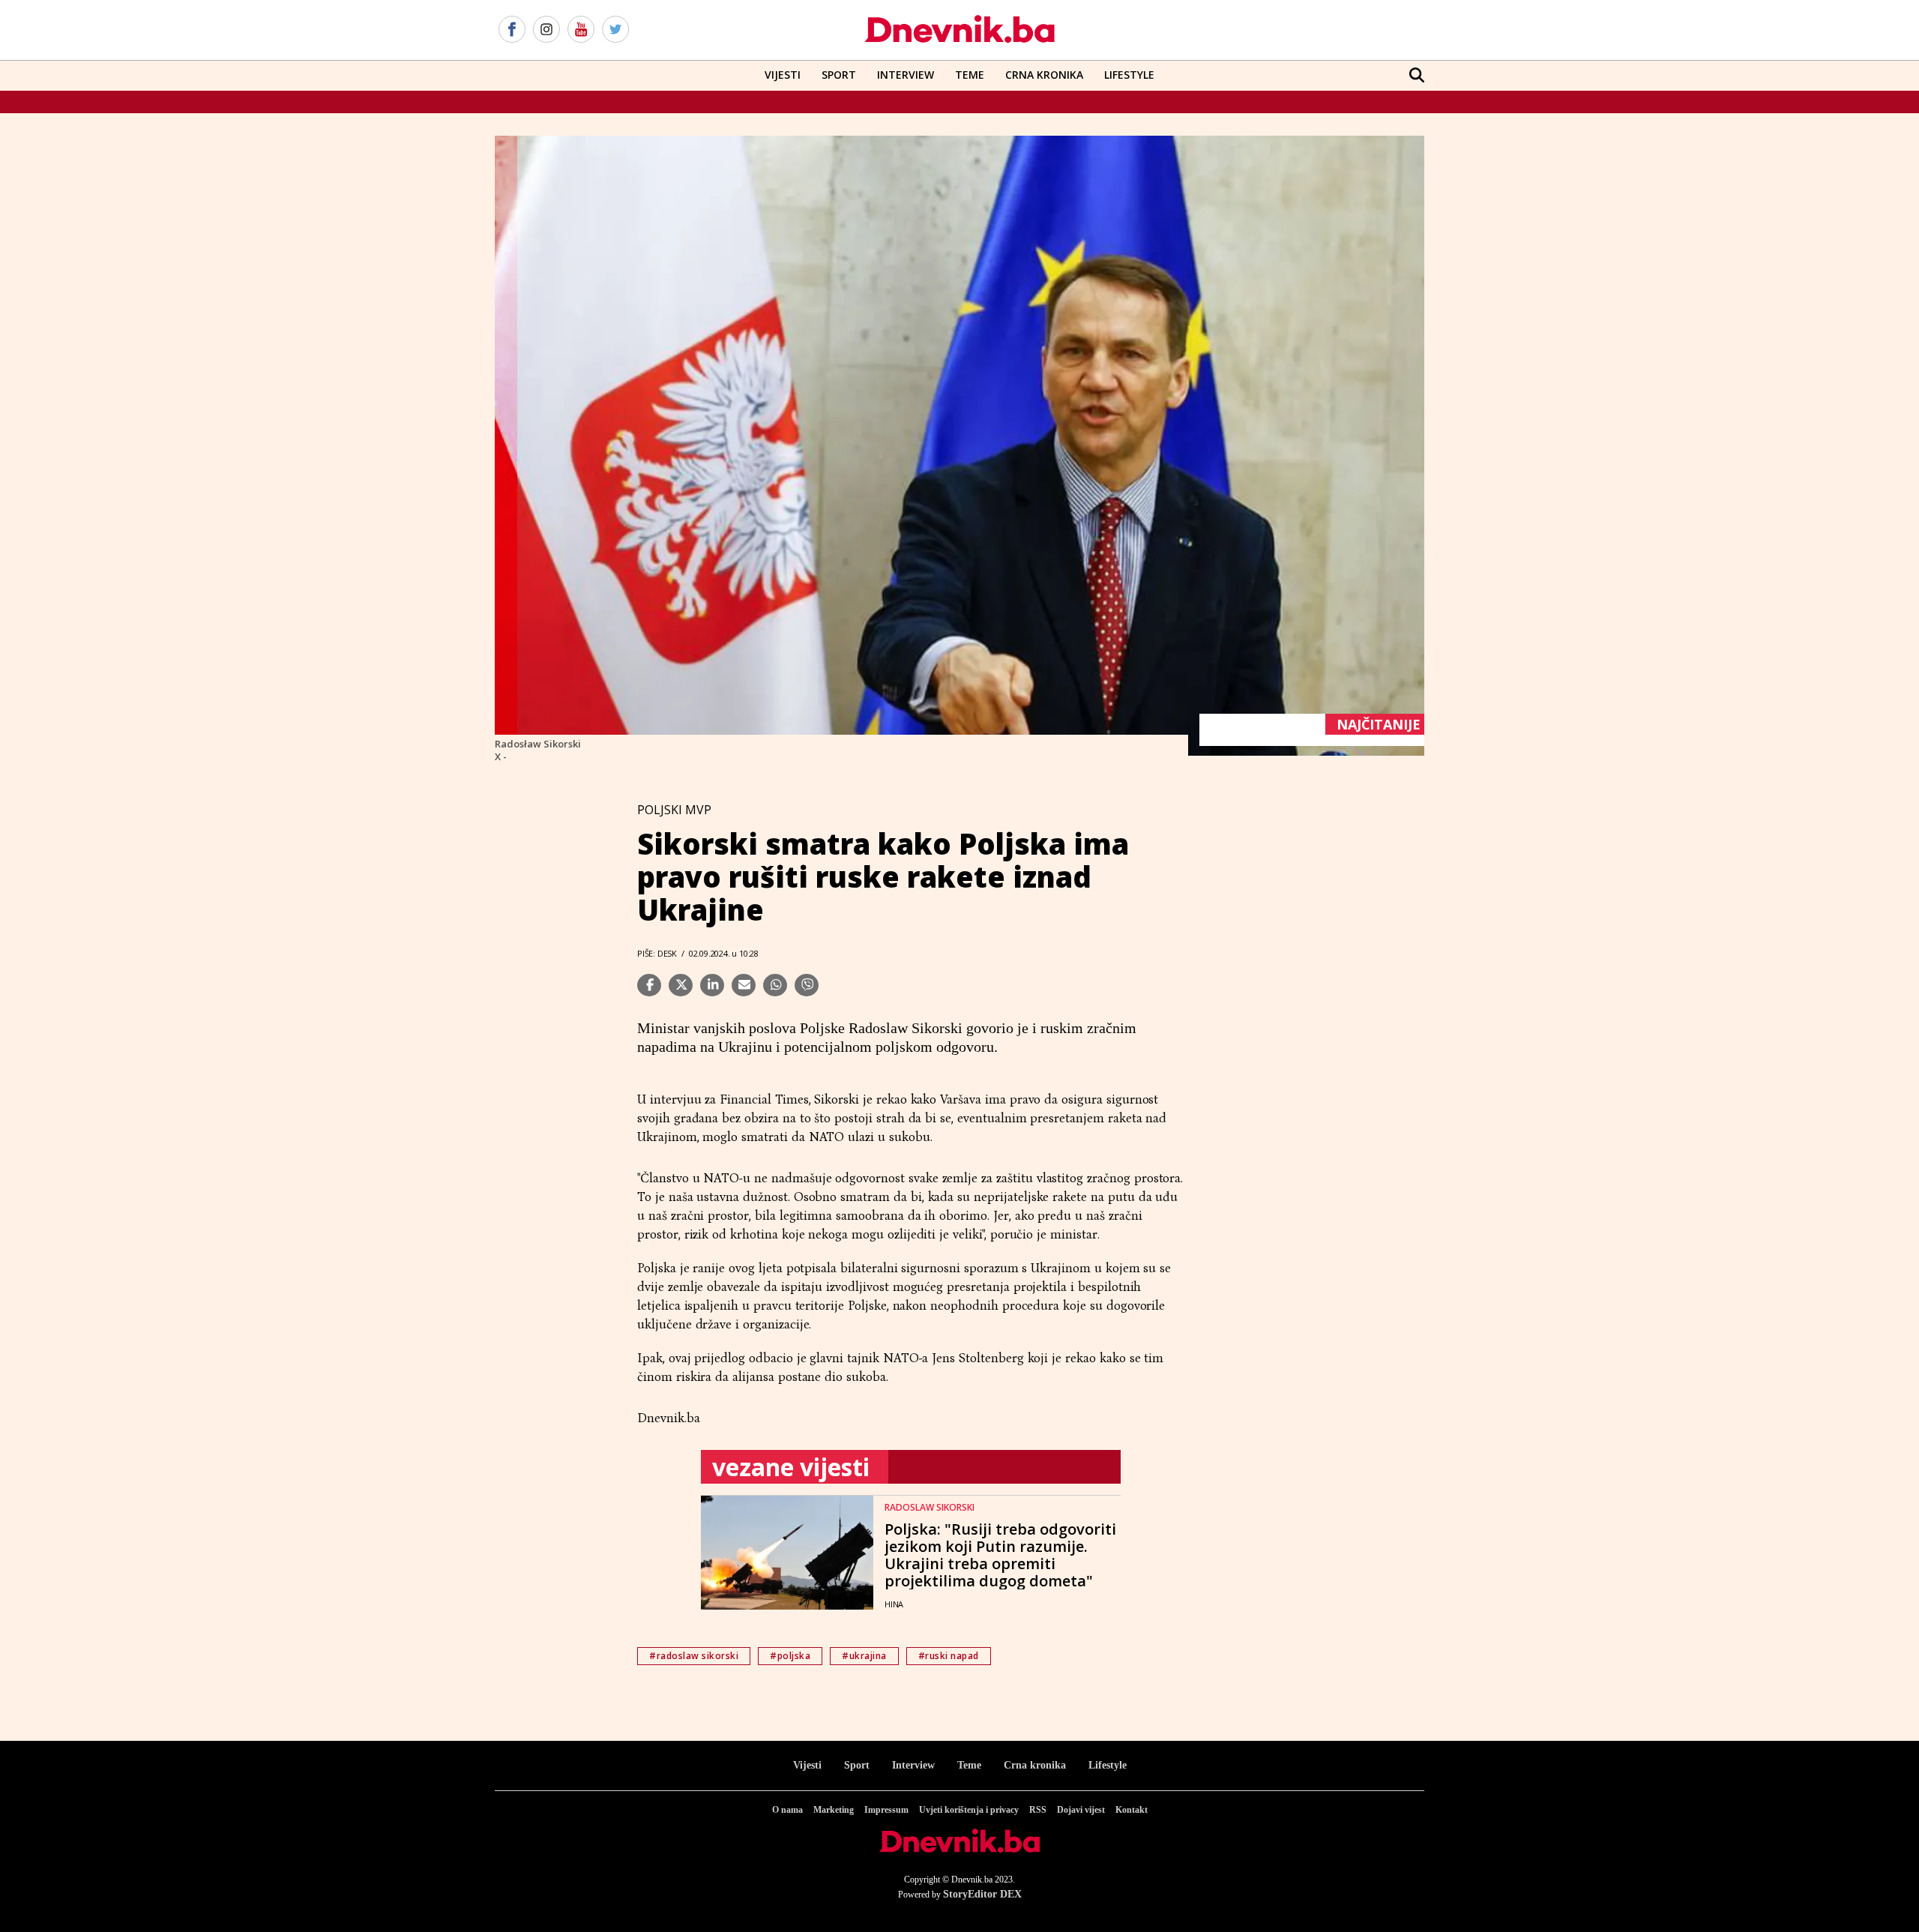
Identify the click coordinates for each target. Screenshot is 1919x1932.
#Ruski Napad (949, 1656)
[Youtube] (581, 30)
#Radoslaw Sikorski (694, 1656)
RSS (1038, 1810)
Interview (906, 75)
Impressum (886, 1810)
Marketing (834, 1810)
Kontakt (1132, 1810)
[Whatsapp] (775, 985)
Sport (839, 75)
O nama (787, 1810)
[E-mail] (744, 985)
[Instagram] (546, 30)
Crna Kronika (1044, 75)
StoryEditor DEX (982, 1894)
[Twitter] (615, 30)
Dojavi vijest (1081, 1810)
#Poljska (790, 1656)
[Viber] (807, 985)
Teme (970, 75)
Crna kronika (1035, 1765)
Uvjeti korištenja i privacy (969, 1810)
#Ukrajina (864, 1656)
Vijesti (783, 75)
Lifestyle (1129, 75)
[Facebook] (512, 30)
